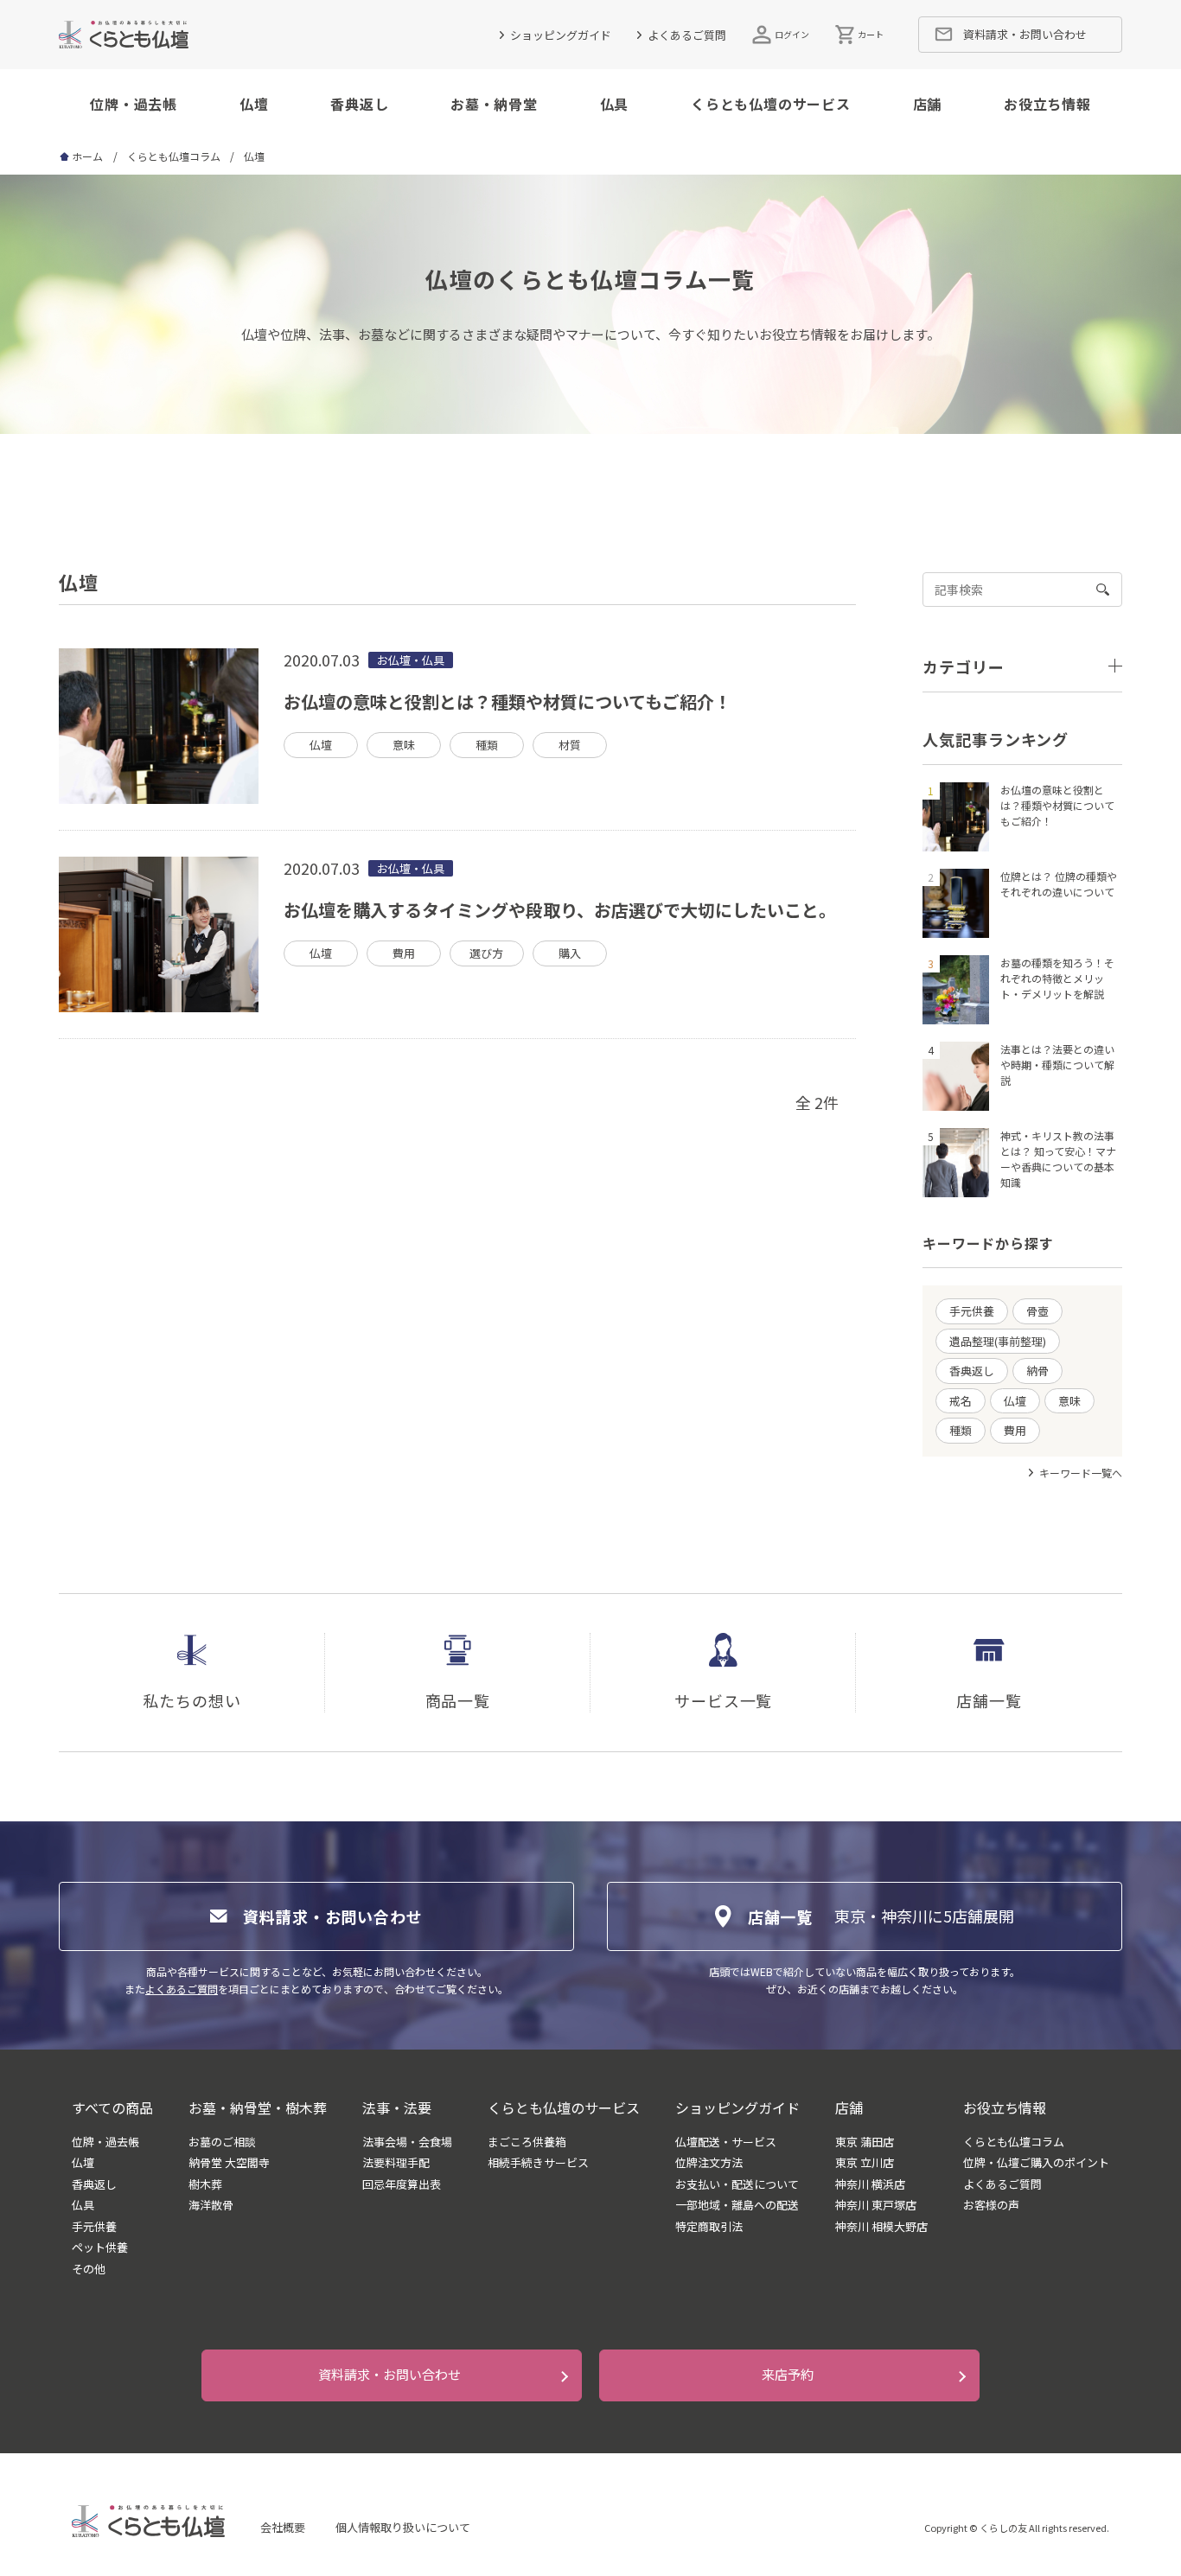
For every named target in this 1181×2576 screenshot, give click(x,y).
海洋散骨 (211, 2205)
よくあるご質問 (687, 35)
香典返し (359, 104)
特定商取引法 (709, 2227)
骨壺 (1037, 1311)
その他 (89, 2269)
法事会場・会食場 (407, 2142)
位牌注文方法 (709, 2163)
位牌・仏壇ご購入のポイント (1036, 2163)
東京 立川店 (865, 2163)
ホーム (87, 156)
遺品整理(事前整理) (998, 1341)
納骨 (1037, 1371)
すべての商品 (112, 2107)
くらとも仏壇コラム (174, 156)
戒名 (961, 1401)
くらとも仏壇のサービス (771, 104)
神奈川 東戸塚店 (876, 2205)
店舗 (928, 104)
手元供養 (972, 1311)
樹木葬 (205, 2184)
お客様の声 (991, 2205)
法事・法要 (397, 2107)
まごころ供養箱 (527, 2142)
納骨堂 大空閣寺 (229, 2163)
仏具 (615, 104)
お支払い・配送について (737, 2184)
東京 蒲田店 (865, 2142)
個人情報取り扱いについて (403, 2527)
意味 (1069, 1401)
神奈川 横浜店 (870, 2184)
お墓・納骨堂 (494, 104)
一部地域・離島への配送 (737, 2205)
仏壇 (254, 104)
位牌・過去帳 (134, 104)
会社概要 (283, 2527)
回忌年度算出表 (402, 2184)
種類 (961, 1430)
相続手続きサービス (538, 2163)
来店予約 (788, 2374)
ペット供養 (100, 2248)
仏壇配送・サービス (726, 2142)
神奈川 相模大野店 (881, 2227)
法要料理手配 (396, 2163)
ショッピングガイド (561, 35)
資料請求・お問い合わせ (389, 2374)
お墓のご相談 (222, 2142)
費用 (1015, 1430)
